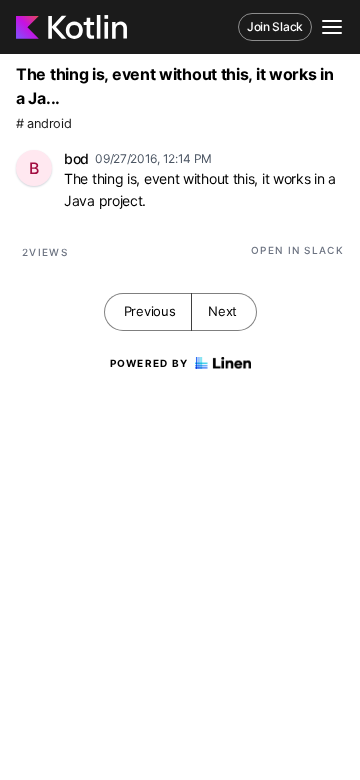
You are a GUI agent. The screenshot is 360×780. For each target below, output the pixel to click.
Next (222, 311)
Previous (150, 311)
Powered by (149, 363)
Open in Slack (297, 250)
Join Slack (275, 26)
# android (43, 123)
